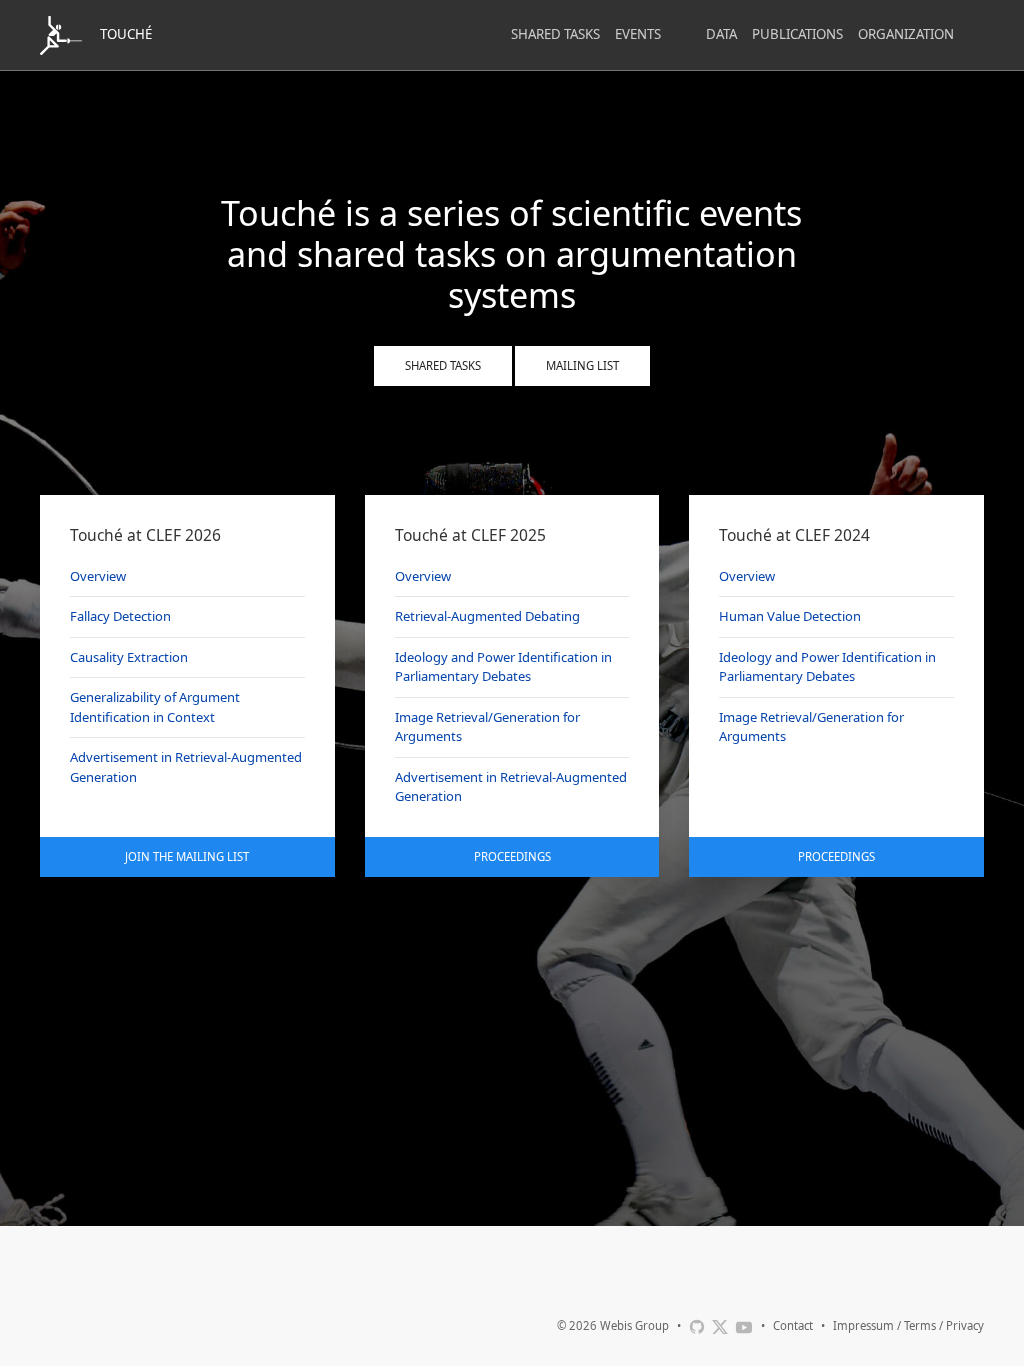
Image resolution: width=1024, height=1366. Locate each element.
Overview (98, 576)
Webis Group (634, 1325)
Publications (797, 34)
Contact (793, 1325)
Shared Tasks (555, 34)
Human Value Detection (790, 616)
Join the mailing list (187, 856)
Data (721, 34)
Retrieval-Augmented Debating (487, 616)
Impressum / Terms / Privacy (908, 1325)
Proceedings (512, 856)
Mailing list (582, 365)
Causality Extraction (129, 657)
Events (638, 34)
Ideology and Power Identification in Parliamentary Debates (503, 667)
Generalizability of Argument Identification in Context (155, 707)
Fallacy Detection (120, 616)
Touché (126, 34)
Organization (906, 34)
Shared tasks (443, 365)
